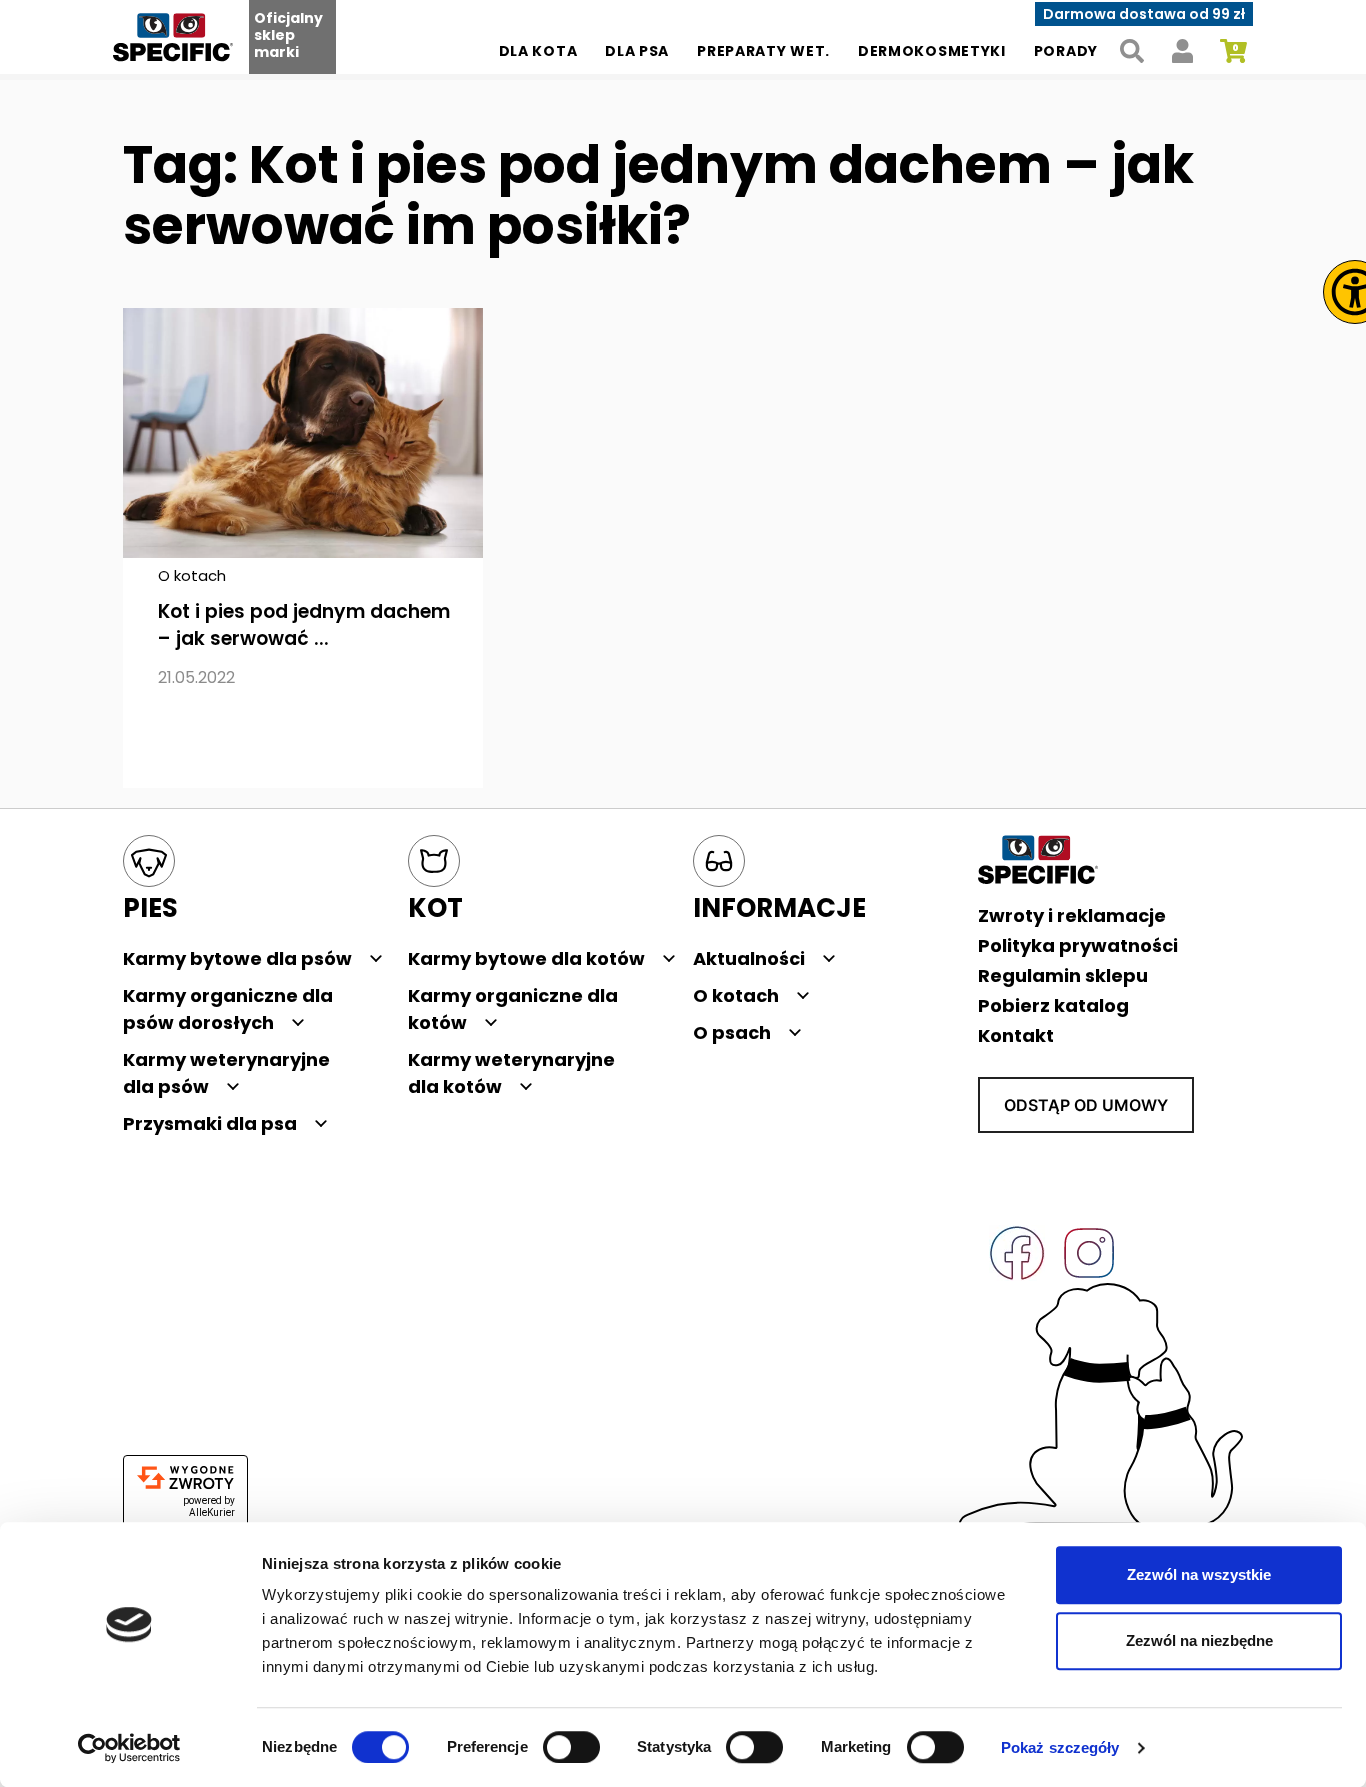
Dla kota (538, 51)
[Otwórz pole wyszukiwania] (1131, 51)
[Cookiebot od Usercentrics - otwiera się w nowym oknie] (129, 1748)
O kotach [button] (736, 995)
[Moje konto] (1182, 51)
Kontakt (1016, 1035)
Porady (1066, 51)
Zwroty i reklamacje (1072, 915)
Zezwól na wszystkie (1199, 1574)
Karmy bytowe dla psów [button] (237, 958)
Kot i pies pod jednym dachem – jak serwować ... (304, 625)
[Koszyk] (1233, 51)
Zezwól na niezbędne (1199, 1640)
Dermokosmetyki (932, 51)
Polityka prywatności (1078, 945)
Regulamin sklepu (1063, 975)
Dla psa (637, 51)
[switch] (571, 1747)
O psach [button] (732, 1032)
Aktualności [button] (749, 958)
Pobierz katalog (1053, 1005)
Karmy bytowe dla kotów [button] (526, 958)
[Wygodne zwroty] (185, 1478)
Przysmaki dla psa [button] (210, 1123)
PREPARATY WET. (763, 51)
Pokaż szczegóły (1060, 1747)
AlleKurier (212, 1512)
